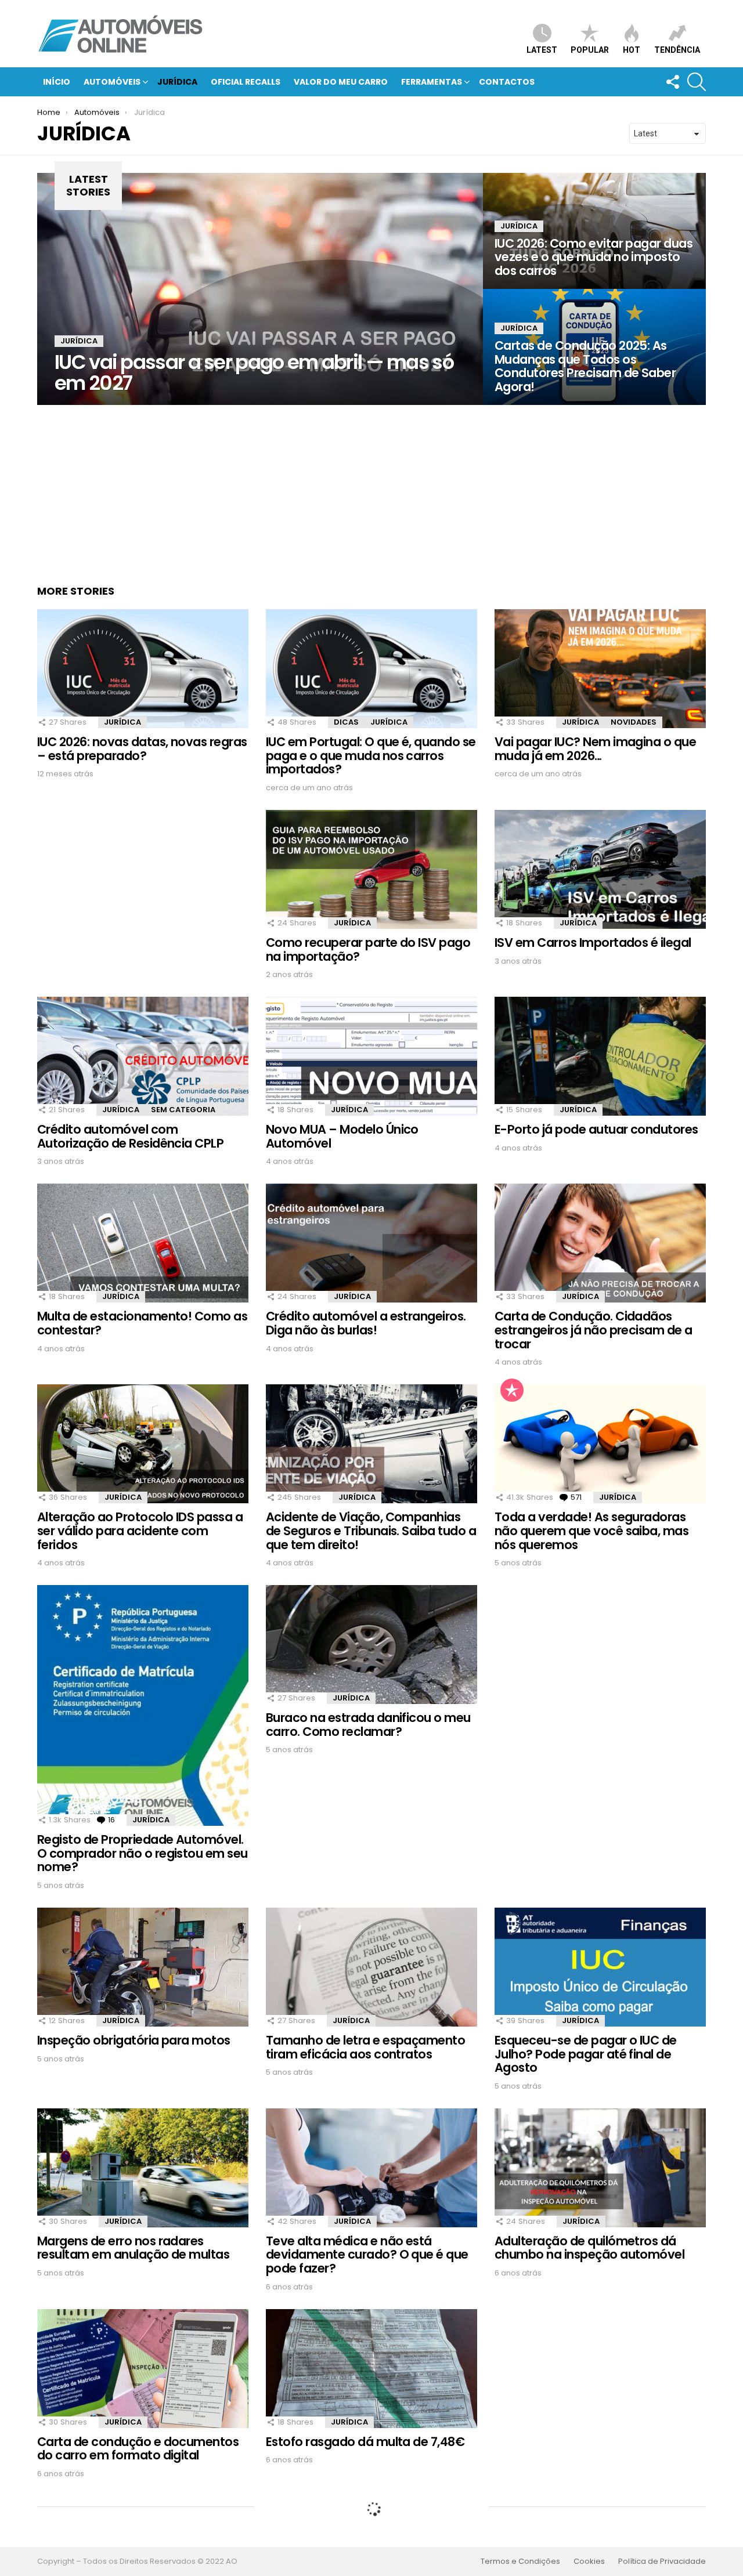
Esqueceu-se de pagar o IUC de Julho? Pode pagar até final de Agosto (586, 2054)
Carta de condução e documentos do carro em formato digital (138, 2449)
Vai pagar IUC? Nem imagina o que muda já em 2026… (595, 749)
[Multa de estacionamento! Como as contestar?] (143, 1243)
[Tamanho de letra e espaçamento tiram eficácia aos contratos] (371, 1967)
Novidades (634, 722)
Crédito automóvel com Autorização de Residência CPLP (130, 1136)
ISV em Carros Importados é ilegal (593, 943)
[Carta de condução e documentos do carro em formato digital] (143, 2369)
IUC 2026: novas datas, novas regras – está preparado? (142, 749)
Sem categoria (183, 1110)
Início (57, 82)
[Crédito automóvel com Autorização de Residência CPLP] (143, 1056)
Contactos (507, 82)
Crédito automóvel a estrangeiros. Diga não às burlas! (366, 1323)
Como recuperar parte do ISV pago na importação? (368, 949)
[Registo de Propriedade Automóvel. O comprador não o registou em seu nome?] (143, 1705)
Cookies (589, 2561)
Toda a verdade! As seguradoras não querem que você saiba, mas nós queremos (591, 1531)
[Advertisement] (371, 486)
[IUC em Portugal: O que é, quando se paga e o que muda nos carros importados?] (371, 669)
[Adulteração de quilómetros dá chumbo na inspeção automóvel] (600, 2168)
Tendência (677, 50)
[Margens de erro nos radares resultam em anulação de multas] (143, 2168)
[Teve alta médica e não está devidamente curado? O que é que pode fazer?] (371, 2168)
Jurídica (177, 82)
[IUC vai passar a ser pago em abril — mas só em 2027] (260, 289)
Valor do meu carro (341, 82)
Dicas (346, 722)
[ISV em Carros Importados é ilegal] (600, 869)
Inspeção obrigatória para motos (134, 2040)
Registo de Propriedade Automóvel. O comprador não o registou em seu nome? (143, 1853)
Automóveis (112, 82)
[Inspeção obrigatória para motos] (143, 1967)
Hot (632, 50)
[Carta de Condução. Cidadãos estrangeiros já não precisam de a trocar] (600, 1243)
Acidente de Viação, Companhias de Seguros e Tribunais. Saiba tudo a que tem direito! (371, 1531)
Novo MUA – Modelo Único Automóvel (342, 1136)
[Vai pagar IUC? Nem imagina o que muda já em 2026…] (600, 669)
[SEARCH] (697, 82)
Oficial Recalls (246, 82)
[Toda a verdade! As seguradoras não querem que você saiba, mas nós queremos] (600, 1444)
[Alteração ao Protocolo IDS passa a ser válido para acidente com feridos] (143, 1444)
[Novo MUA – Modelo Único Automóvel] (371, 1056)
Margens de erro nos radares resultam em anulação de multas (133, 2248)
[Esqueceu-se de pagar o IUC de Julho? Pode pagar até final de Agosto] (600, 1967)
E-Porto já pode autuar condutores (596, 1129)
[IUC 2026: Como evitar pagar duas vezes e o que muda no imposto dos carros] (594, 231)
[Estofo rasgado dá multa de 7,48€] (371, 2369)
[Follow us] (672, 82)
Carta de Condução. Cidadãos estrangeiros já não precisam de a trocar (594, 1330)
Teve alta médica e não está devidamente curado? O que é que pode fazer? (367, 2255)
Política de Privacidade (662, 2561)
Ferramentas (432, 82)
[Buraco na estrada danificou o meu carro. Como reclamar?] (371, 1645)
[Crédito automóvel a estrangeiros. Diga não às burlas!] (371, 1243)
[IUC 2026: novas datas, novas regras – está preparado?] (143, 669)
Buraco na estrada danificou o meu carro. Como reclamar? (368, 1725)
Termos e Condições (520, 2561)
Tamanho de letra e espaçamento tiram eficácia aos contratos (365, 2047)
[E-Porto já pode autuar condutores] (600, 1056)
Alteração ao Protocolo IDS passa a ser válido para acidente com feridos (140, 1531)
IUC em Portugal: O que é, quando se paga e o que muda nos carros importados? (371, 755)
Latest (542, 50)
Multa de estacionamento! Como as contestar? (142, 1323)
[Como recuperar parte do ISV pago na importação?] (371, 869)
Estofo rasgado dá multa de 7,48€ (365, 2442)
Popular (590, 50)
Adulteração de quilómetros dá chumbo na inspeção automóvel (589, 2248)
